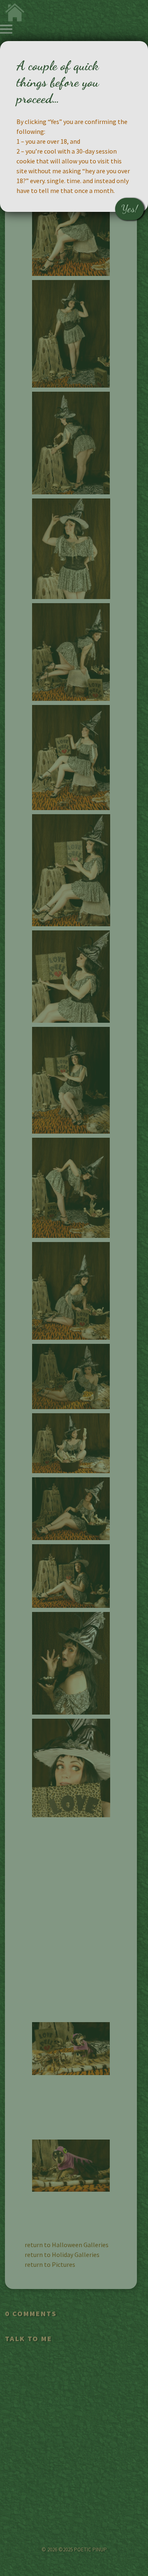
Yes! (129, 209)
